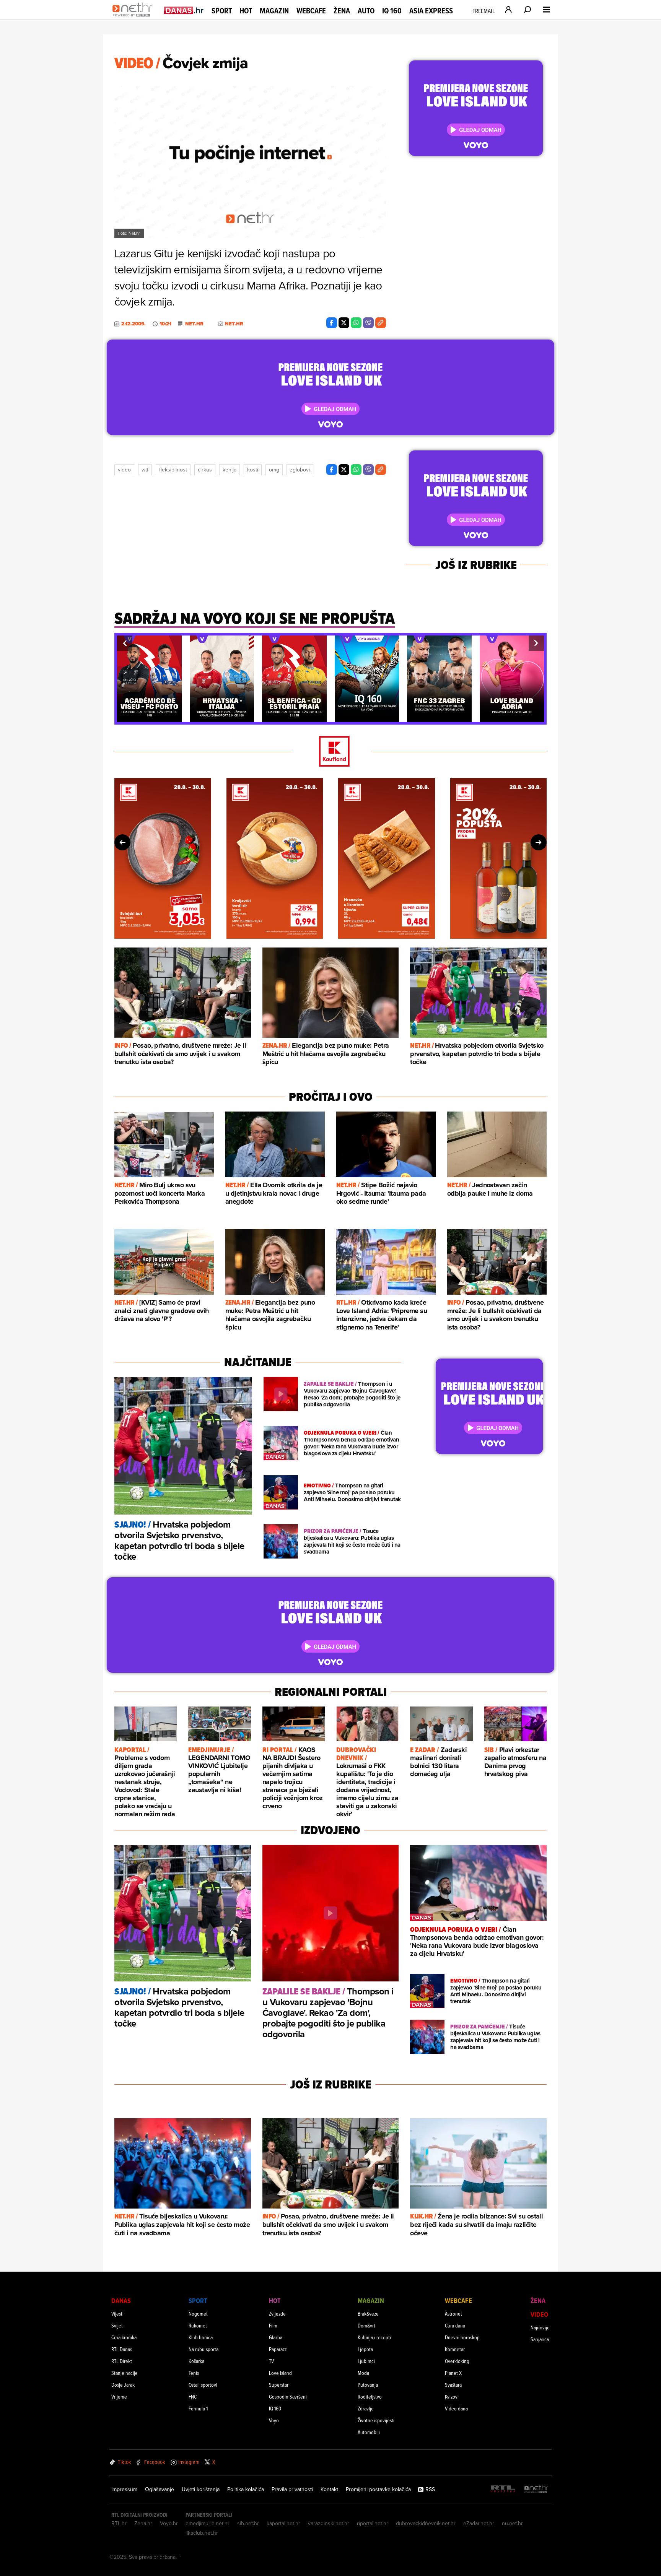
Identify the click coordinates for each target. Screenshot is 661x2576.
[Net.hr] (536, 2489)
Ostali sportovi (203, 2385)
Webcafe (311, 11)
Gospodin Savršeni (288, 2396)
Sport (222, 11)
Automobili (369, 2432)
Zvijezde (277, 2314)
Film (273, 2325)
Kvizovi (452, 2396)
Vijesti (117, 2314)
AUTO (366, 11)
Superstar (279, 2385)
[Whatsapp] (356, 323)
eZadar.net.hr (479, 2523)
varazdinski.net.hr (329, 2523)
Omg (274, 470)
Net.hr (194, 324)
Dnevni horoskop (462, 2337)
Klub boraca (201, 2337)
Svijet (117, 2325)
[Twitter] (344, 323)
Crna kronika (124, 2337)
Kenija (230, 470)
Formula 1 (198, 2408)
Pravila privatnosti (292, 2489)
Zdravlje (366, 2408)
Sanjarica (540, 2339)
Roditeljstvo (370, 2396)
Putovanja (368, 2385)
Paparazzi (278, 2349)
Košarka (196, 2361)
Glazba (276, 2337)
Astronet (453, 2314)
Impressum (124, 2489)
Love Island (280, 2373)
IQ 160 (392, 11)
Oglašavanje (160, 2489)
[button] (125, 643)
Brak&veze (368, 2314)
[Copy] (381, 323)
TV (271, 2361)
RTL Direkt (122, 2361)
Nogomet (198, 2314)
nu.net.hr (512, 2523)
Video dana (456, 2408)
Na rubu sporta (204, 2349)
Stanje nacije (125, 2373)
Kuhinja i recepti (374, 2337)
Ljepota (365, 2349)
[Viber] (368, 323)
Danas (121, 2301)
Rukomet (198, 2325)
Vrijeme (119, 2396)
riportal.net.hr (373, 2523)
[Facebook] (332, 323)
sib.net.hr (248, 2523)
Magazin (274, 11)
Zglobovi (300, 470)
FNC (193, 2396)
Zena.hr (143, 2523)
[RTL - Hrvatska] (503, 2489)
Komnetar (455, 2349)
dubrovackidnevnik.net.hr (426, 2523)
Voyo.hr (169, 2523)
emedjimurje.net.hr (208, 2523)
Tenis (194, 2373)
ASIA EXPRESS (431, 11)
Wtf (145, 470)
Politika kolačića (246, 2489)
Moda (363, 2373)
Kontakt (329, 2489)
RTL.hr (119, 2523)
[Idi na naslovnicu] (134, 18)
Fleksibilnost (173, 470)
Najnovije (540, 2327)
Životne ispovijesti (376, 2420)
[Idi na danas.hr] (184, 10)
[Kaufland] (330, 752)
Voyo (274, 2420)
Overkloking (457, 2361)
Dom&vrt (366, 2325)
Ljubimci (366, 2361)
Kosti (253, 470)
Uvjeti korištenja (201, 2489)
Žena (342, 11)
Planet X (453, 2373)
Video (124, 470)
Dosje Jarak (123, 2385)
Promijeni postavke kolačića (378, 2489)
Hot (246, 11)
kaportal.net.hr (283, 2523)
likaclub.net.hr (202, 2533)
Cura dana (455, 2325)
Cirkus (205, 470)
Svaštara (453, 2385)
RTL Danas (122, 2349)
